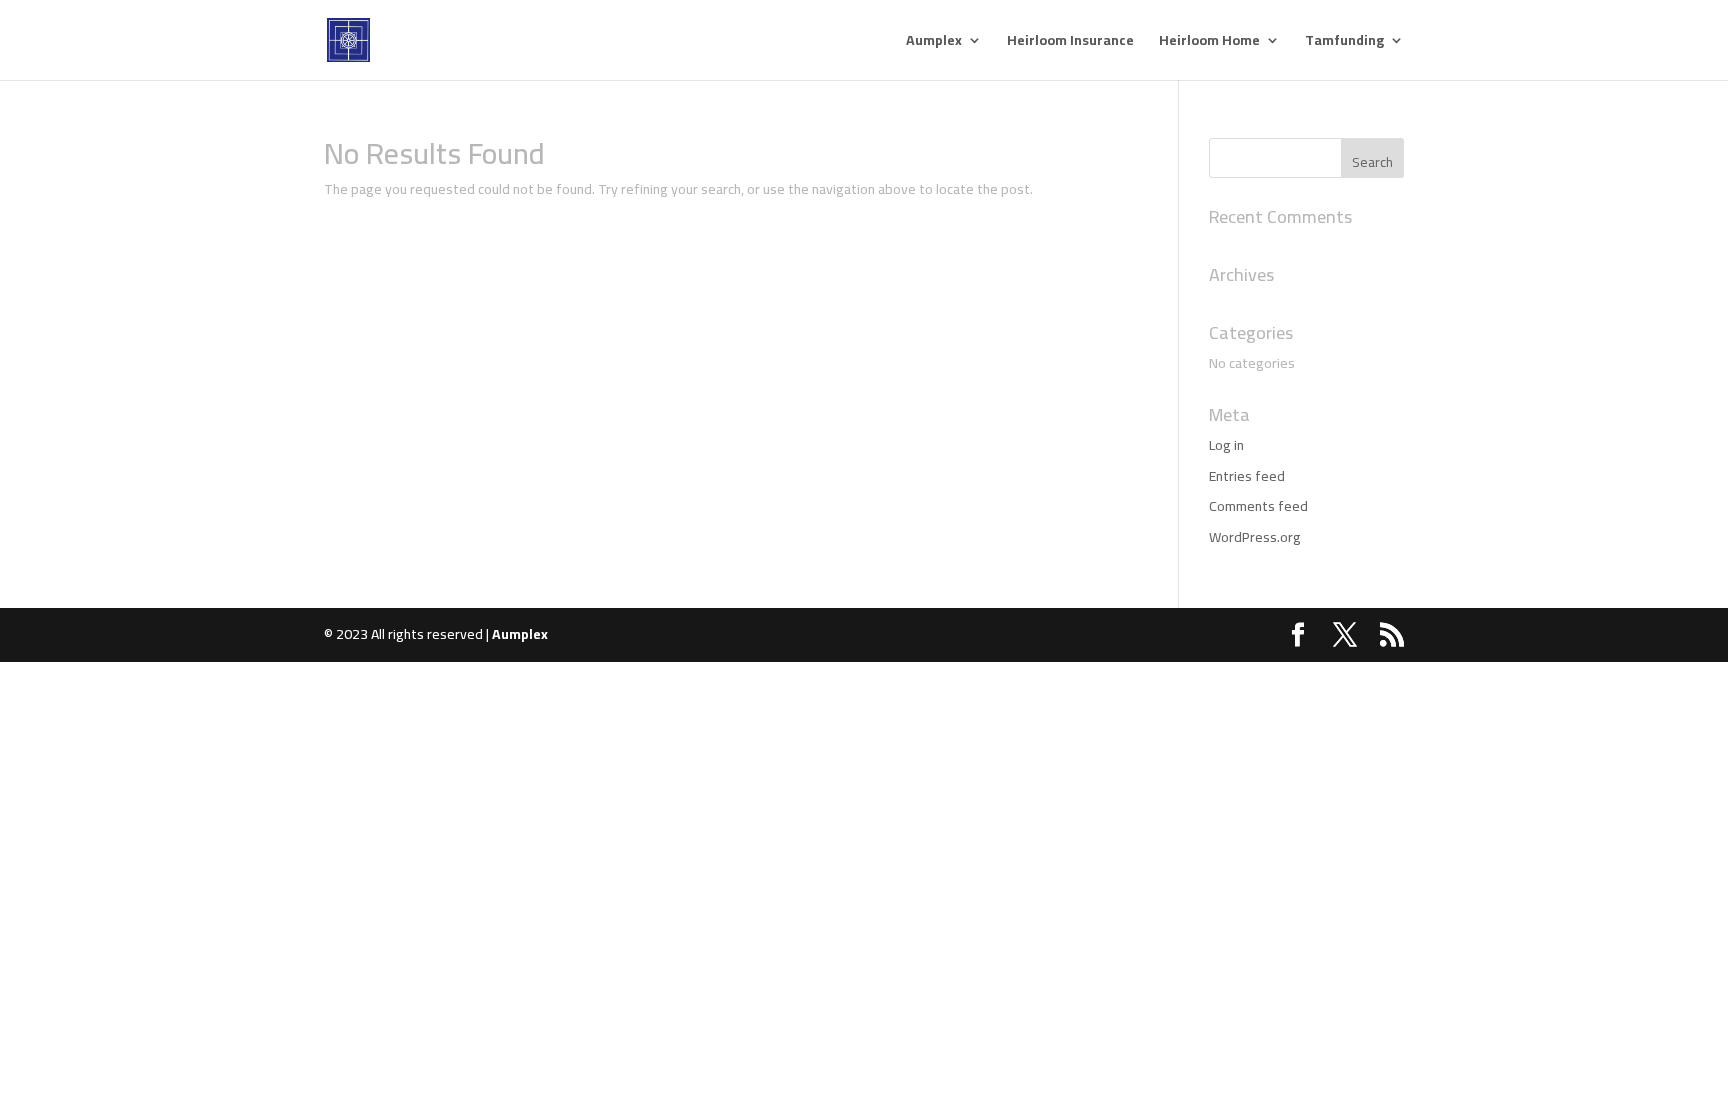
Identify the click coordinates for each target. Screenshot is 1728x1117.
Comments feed (1258, 506)
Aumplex (934, 43)
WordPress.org (1255, 537)
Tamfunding (1344, 43)
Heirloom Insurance (1070, 43)
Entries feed (1247, 476)
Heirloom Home (1209, 43)
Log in (1226, 445)
